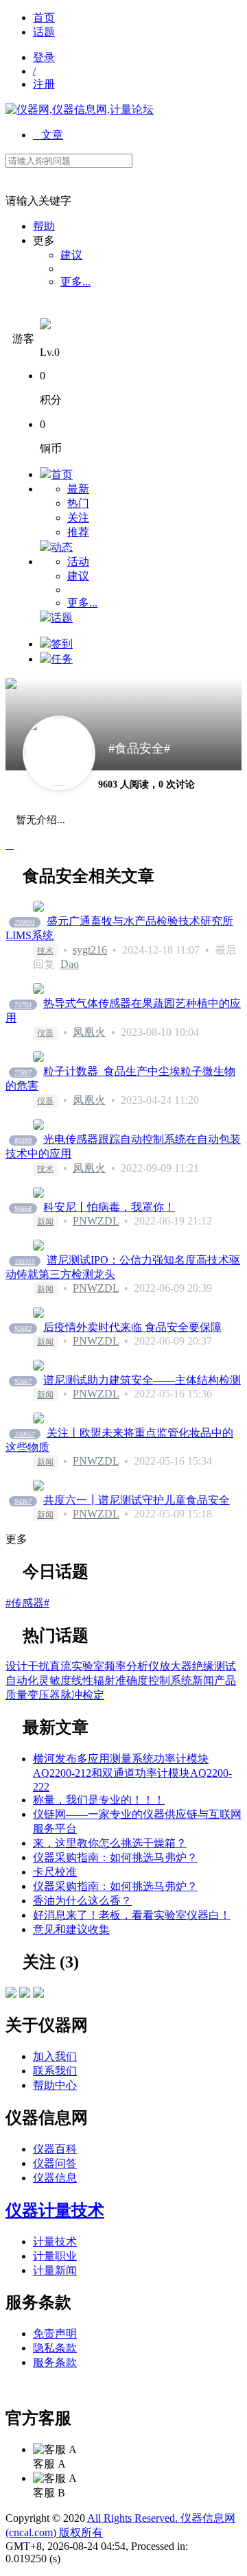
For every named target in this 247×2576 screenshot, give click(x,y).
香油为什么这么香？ (82, 1901)
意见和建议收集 (71, 1929)
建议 (71, 255)
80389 (23, 1141)
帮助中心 (55, 2085)
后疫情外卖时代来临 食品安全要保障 (132, 1327)
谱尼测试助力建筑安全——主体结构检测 (142, 1380)
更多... (75, 282)
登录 (44, 57)
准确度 (132, 1680)
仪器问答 (55, 2163)
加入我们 (55, 2056)
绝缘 (203, 1666)
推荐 (78, 532)
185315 (25, 1261)
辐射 (104, 1680)
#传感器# (27, 1603)
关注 (78, 518)
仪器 (45, 1033)
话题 (44, 32)
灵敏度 (55, 1680)
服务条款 (55, 2362)
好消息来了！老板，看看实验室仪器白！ (132, 1915)
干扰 (38, 1666)
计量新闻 (55, 2270)
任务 (62, 659)
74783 (23, 1005)
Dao (70, 964)
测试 (225, 1666)
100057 (25, 1434)
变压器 (44, 1695)
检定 (93, 1695)
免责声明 (55, 2333)
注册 (44, 84)
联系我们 (55, 2071)
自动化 (22, 1680)
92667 (23, 1381)
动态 (62, 547)
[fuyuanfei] (25, 1994)
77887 (23, 1073)
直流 (60, 1666)
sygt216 (90, 950)
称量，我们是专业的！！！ (99, 1800)
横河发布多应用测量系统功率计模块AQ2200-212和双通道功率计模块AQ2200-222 (132, 1773)
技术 (45, 951)
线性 (82, 1680)
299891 (25, 922)
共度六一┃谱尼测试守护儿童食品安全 (137, 1500)
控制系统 (170, 1680)
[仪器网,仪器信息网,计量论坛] (80, 109)
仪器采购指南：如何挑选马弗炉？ (115, 1857)
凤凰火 (89, 1032)
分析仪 (143, 1666)
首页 (44, 17)
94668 (23, 1208)
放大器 (176, 1666)
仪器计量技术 (55, 2210)
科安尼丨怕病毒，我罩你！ (109, 1207)
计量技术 (55, 2242)
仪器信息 (55, 2178)
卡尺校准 (55, 1872)
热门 (78, 503)
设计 (16, 1666)
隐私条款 (55, 2348)
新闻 (45, 1222)
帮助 (44, 226)
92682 (23, 1328)
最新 (78, 489)
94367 (23, 1501)
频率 (115, 1666)
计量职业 (55, 2256)
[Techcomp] (11, 1994)
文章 (48, 135)
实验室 (88, 1666)
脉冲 (71, 1695)
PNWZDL (96, 1221)
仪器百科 (55, 2149)
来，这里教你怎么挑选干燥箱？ (110, 1843)
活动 (78, 562)
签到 (62, 644)
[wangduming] (38, 1994)
